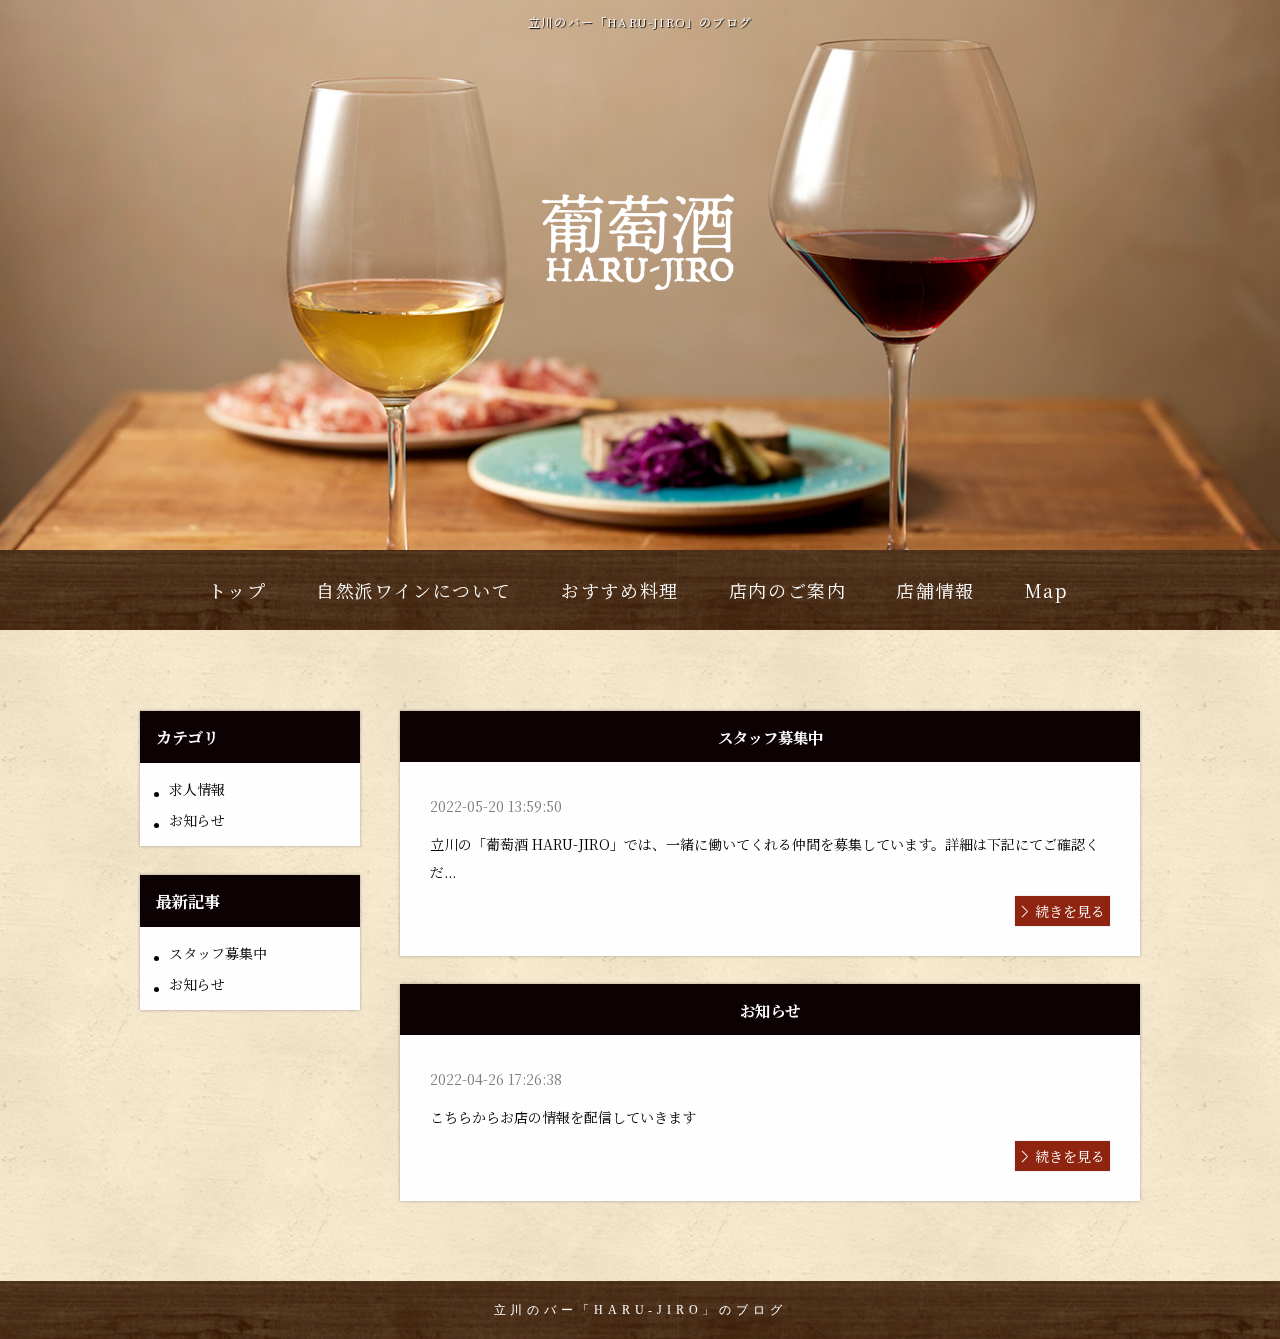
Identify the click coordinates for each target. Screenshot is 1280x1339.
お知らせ (197, 820)
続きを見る (1070, 911)
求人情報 (197, 789)
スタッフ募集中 (218, 953)
